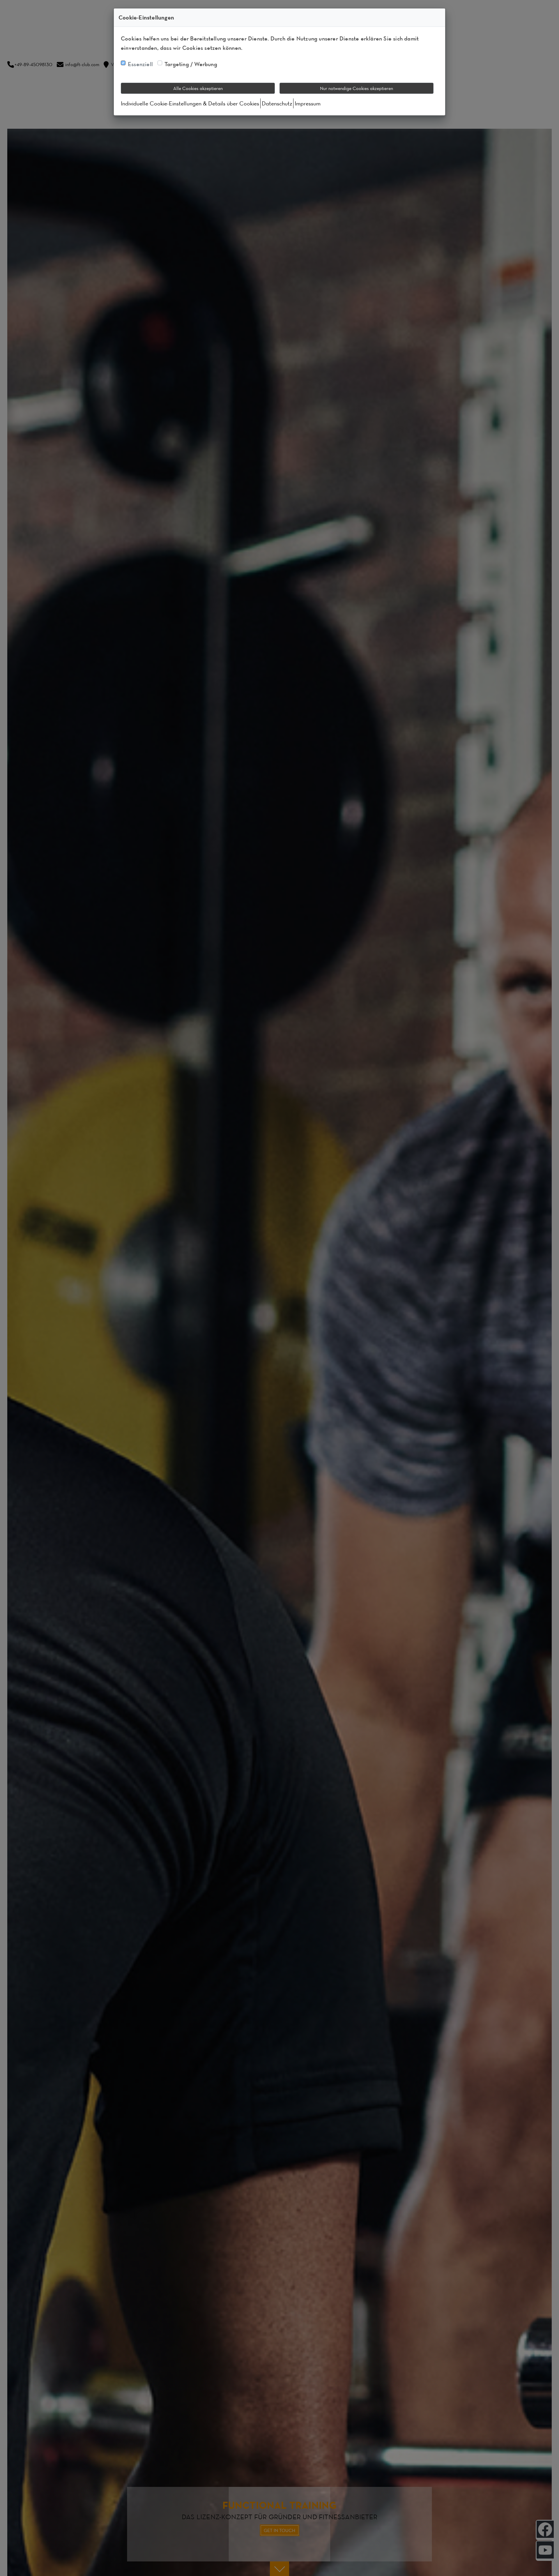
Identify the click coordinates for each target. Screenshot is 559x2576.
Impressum (308, 103)
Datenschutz (277, 103)
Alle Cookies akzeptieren (198, 88)
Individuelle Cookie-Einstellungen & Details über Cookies (190, 103)
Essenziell (140, 64)
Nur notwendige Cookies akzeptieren (357, 88)
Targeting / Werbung (191, 64)
